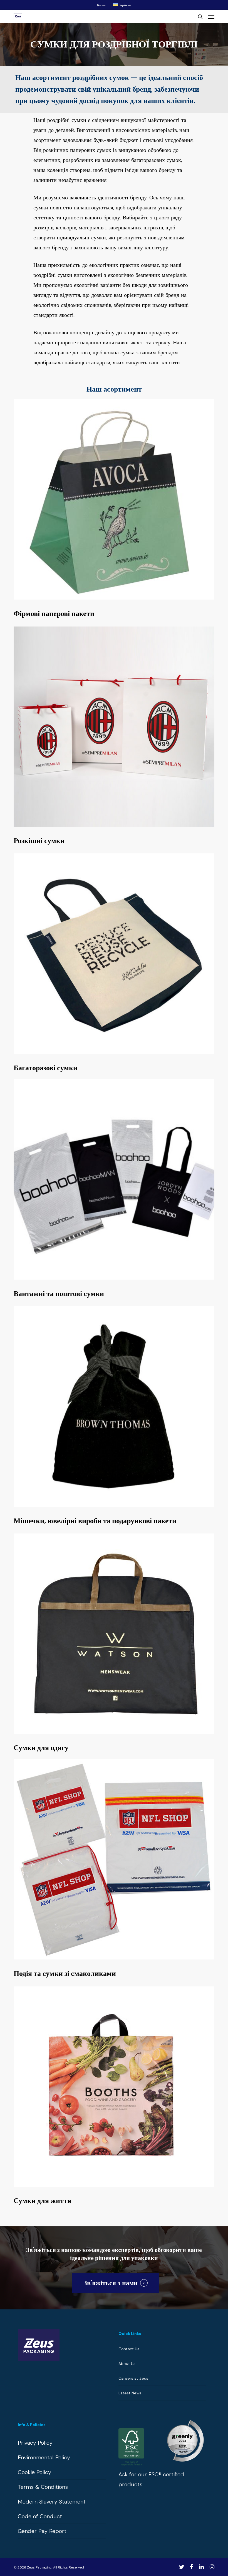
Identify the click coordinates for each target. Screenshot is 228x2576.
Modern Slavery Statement (52, 2502)
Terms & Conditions (43, 2487)
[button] (211, 17)
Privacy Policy (35, 2443)
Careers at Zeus (133, 2378)
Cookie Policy (34, 2472)
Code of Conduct (40, 2516)
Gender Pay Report (42, 2531)
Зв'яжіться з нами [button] (111, 2283)
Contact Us (129, 2349)
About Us (127, 2364)
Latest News (130, 2393)
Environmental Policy (44, 2457)
